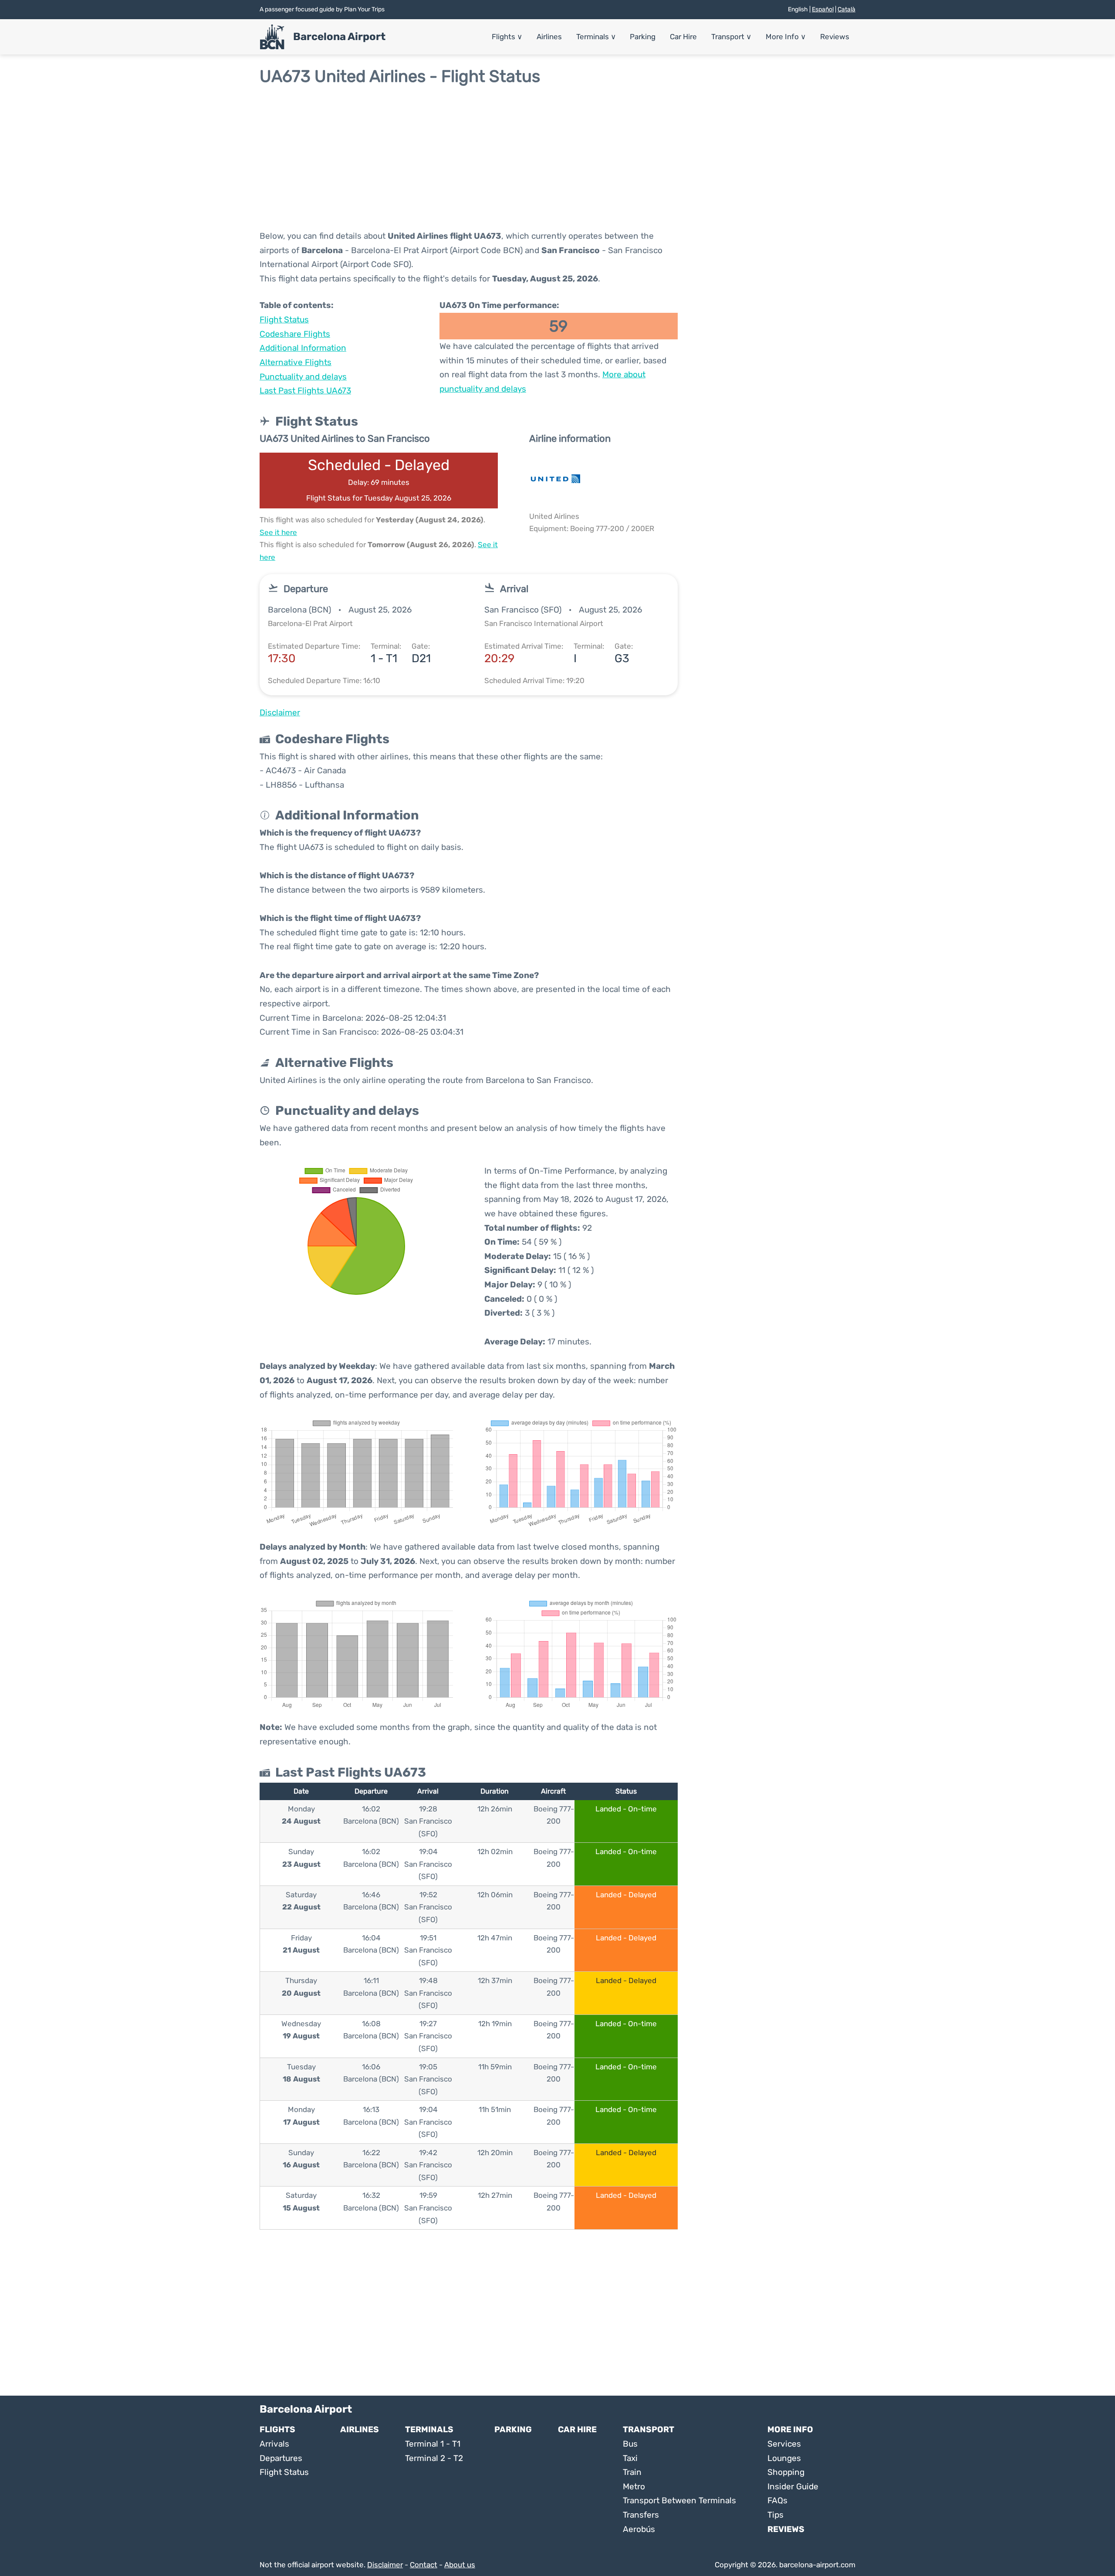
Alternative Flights (296, 362)
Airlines (549, 37)
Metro (634, 2486)
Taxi (630, 2458)
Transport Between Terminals (679, 2500)
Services (784, 2444)
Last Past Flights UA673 (305, 391)
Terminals (596, 37)
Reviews (835, 37)
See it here (278, 532)
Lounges (784, 2458)
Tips (775, 2515)
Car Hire (683, 37)
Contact (424, 2565)
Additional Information (303, 348)
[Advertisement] (557, 158)
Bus (630, 2444)
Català (846, 9)
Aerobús (639, 2529)
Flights (507, 37)
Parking (643, 37)
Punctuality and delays (303, 377)
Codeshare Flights (295, 334)
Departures (281, 2458)
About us (460, 2565)
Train (632, 2472)
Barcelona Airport (339, 37)
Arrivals (274, 2444)
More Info (786, 37)
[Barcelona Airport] (272, 37)
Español (823, 9)
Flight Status (284, 320)
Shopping (786, 2472)
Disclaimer (385, 2565)
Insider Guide (793, 2486)
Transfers (641, 2515)
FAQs (777, 2500)
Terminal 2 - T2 (434, 2458)
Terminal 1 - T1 (433, 2444)
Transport (731, 37)
